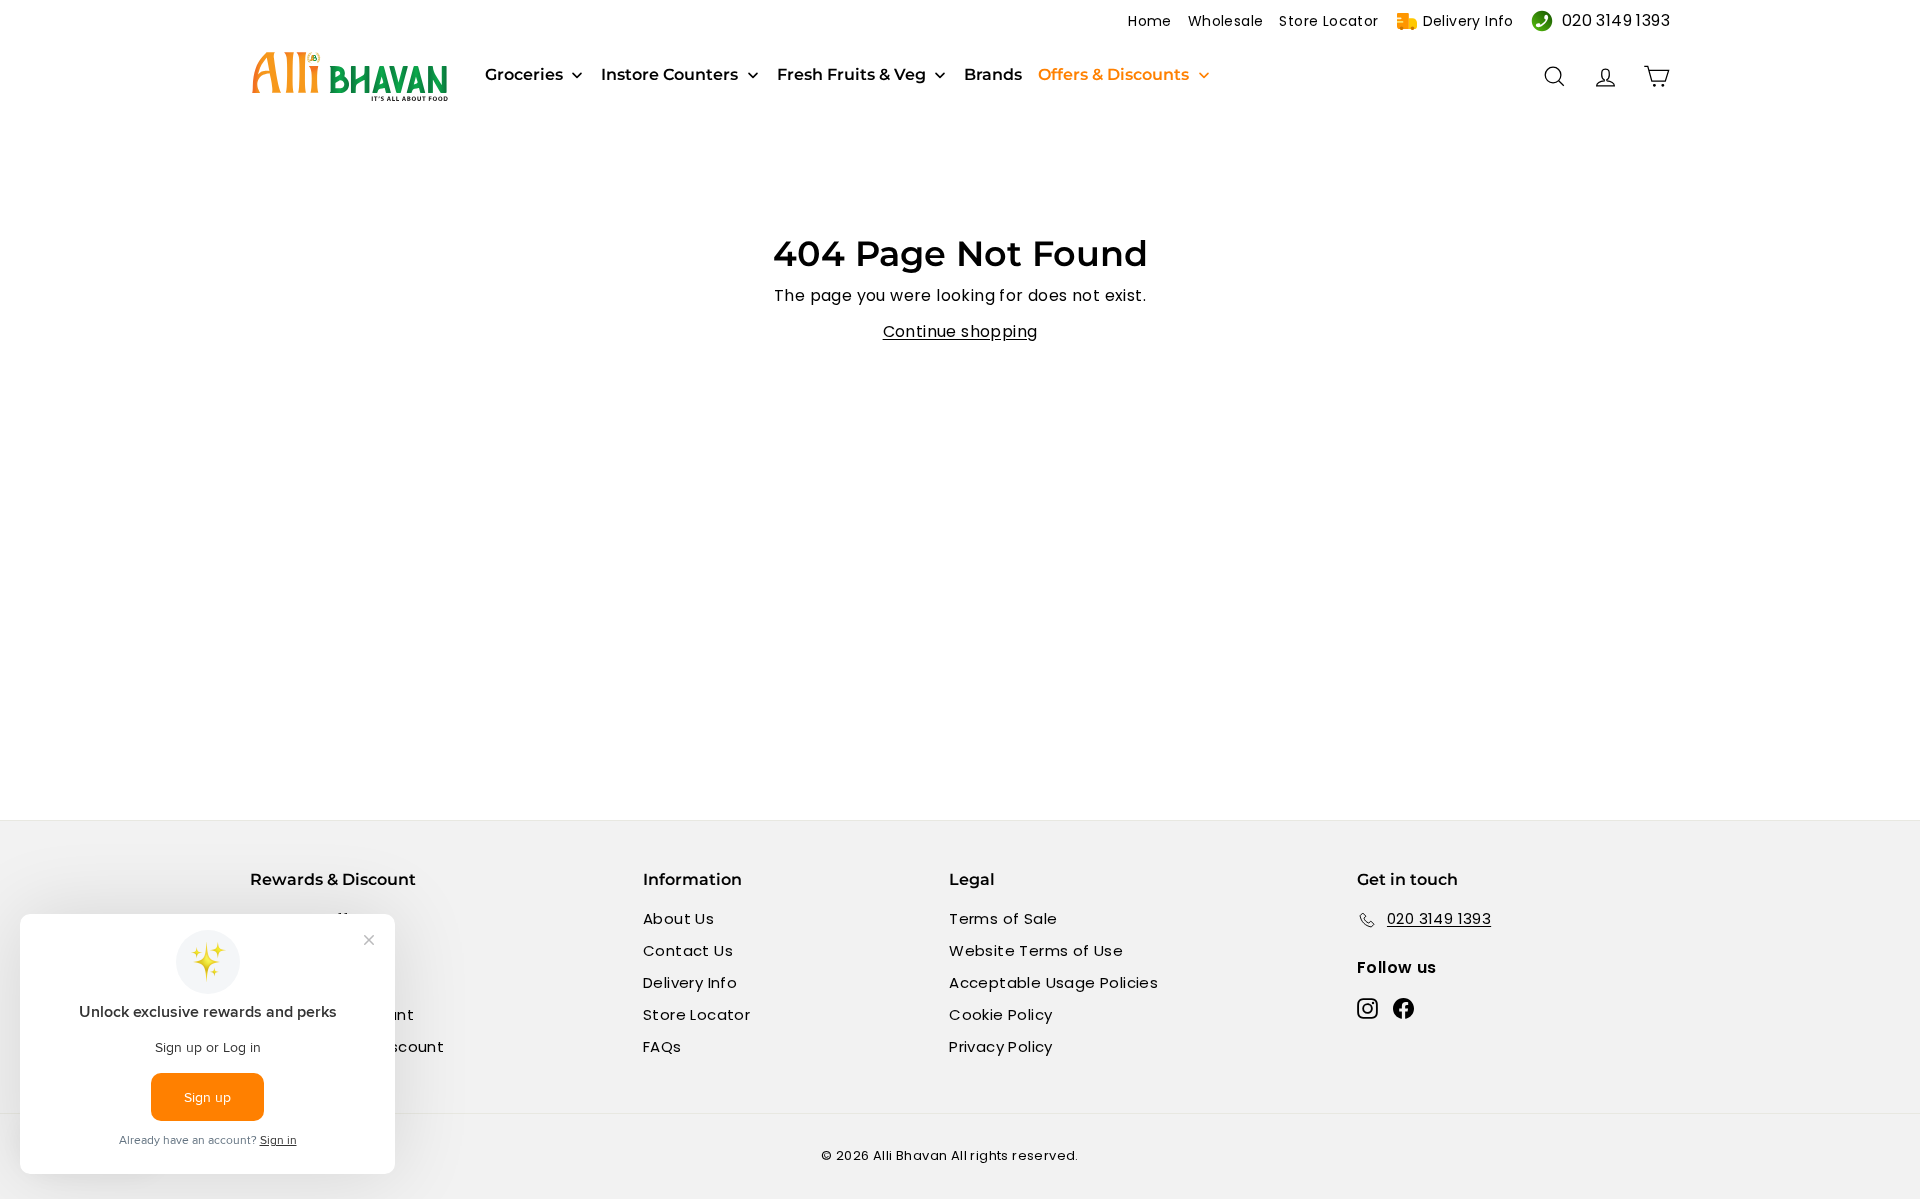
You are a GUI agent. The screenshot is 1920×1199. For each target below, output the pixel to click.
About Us (678, 918)
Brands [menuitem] (993, 75)
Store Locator (1328, 21)
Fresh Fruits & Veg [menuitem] (851, 75)
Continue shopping (960, 331)
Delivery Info (1468, 21)
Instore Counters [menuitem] (669, 75)
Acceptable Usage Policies (1053, 982)
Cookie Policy (1000, 1014)
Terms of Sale (1003, 918)
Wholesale (1226, 21)
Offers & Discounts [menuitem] (1113, 75)
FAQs (662, 1046)
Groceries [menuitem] (524, 75)
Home (1150, 21)
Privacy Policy (1001, 1046)
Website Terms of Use (1036, 950)
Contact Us (688, 950)
